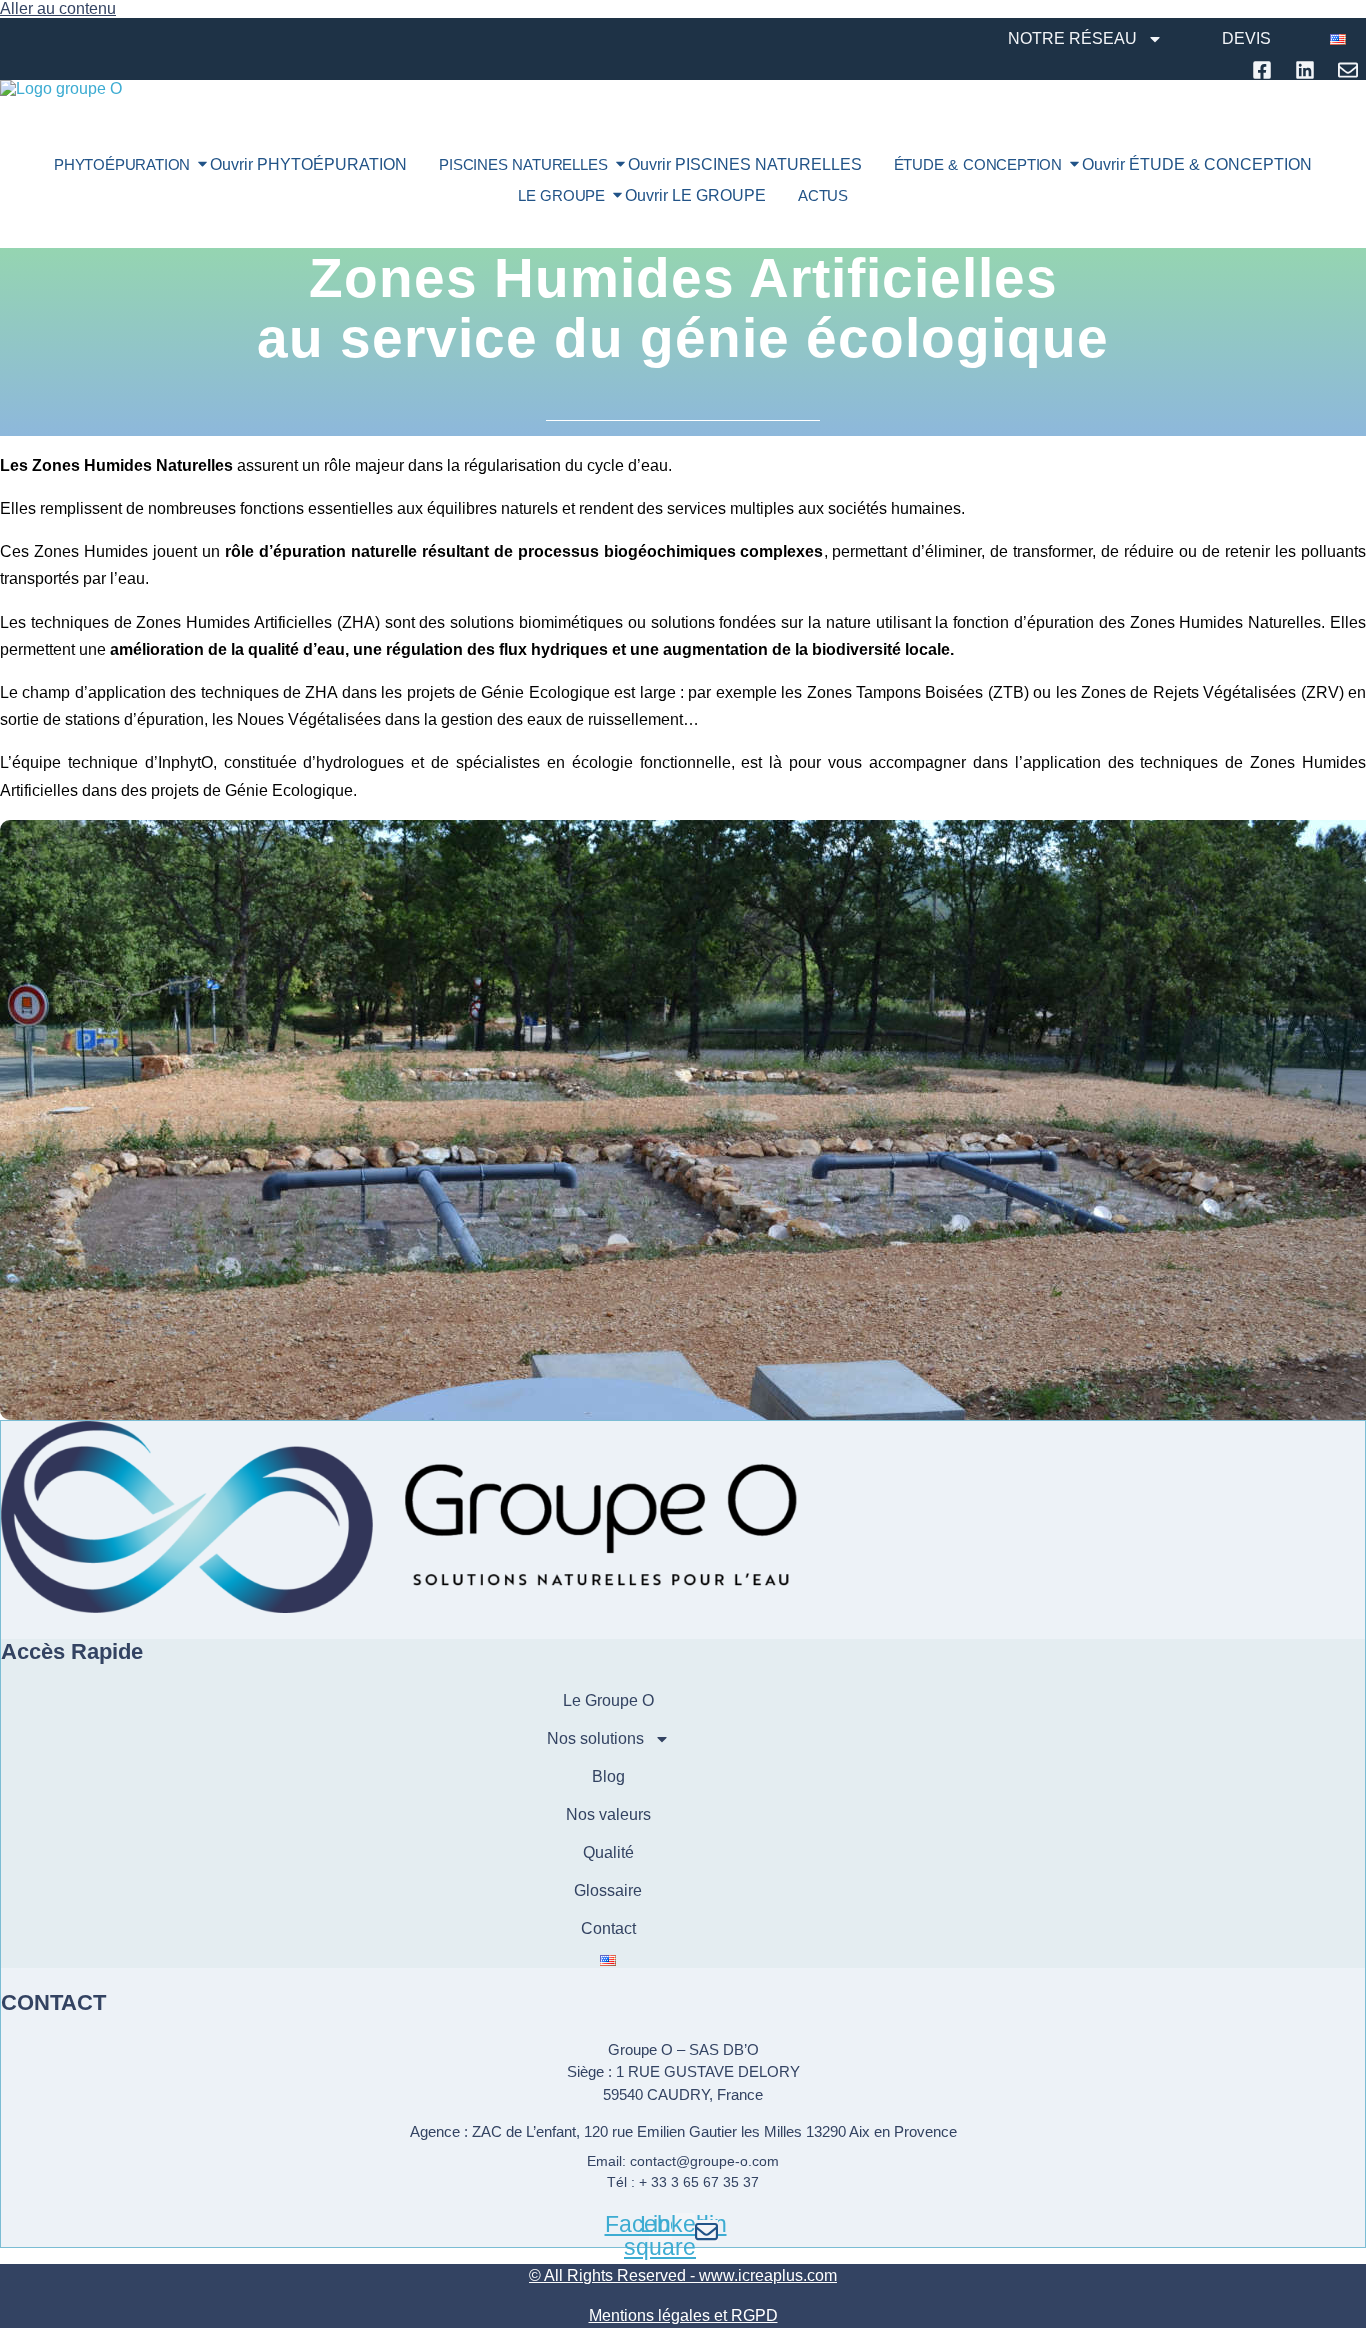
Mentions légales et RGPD (683, 2315)
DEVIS (1246, 38)
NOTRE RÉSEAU (1072, 38)
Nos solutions (595, 1738)
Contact (608, 1928)
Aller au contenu (58, 8)
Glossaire (608, 1890)
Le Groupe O (608, 1700)
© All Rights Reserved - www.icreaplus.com (683, 2275)
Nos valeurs (608, 1814)
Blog (608, 1776)
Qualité (608, 1852)
